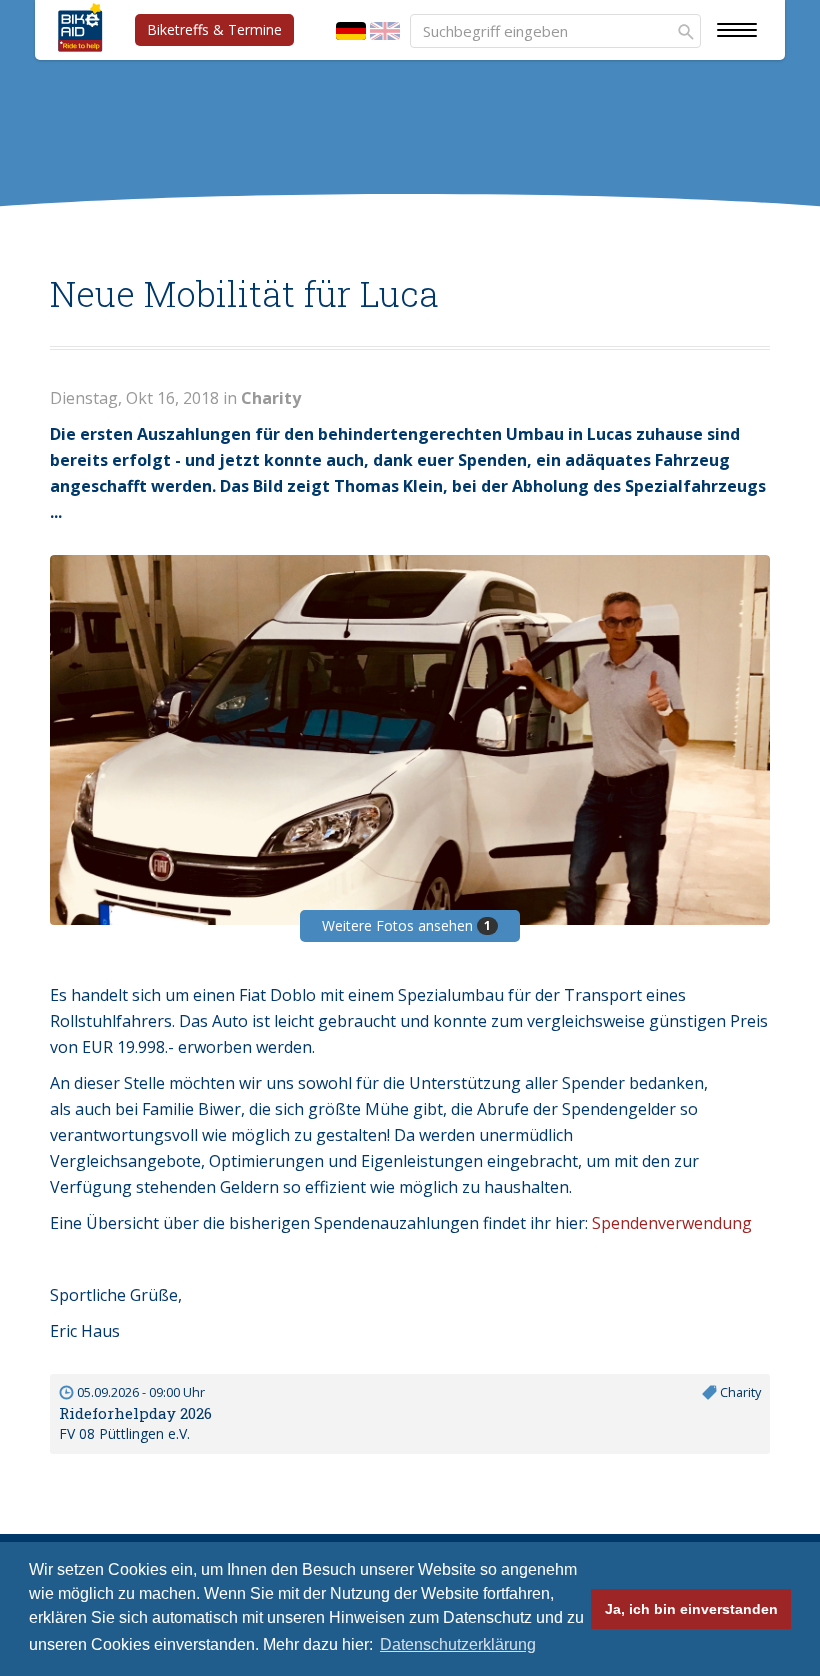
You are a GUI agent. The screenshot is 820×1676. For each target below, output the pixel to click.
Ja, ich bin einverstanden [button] (691, 1609)
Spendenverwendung (672, 1223)
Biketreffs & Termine (214, 29)
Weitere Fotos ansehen (406, 925)
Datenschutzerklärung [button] (458, 1644)
